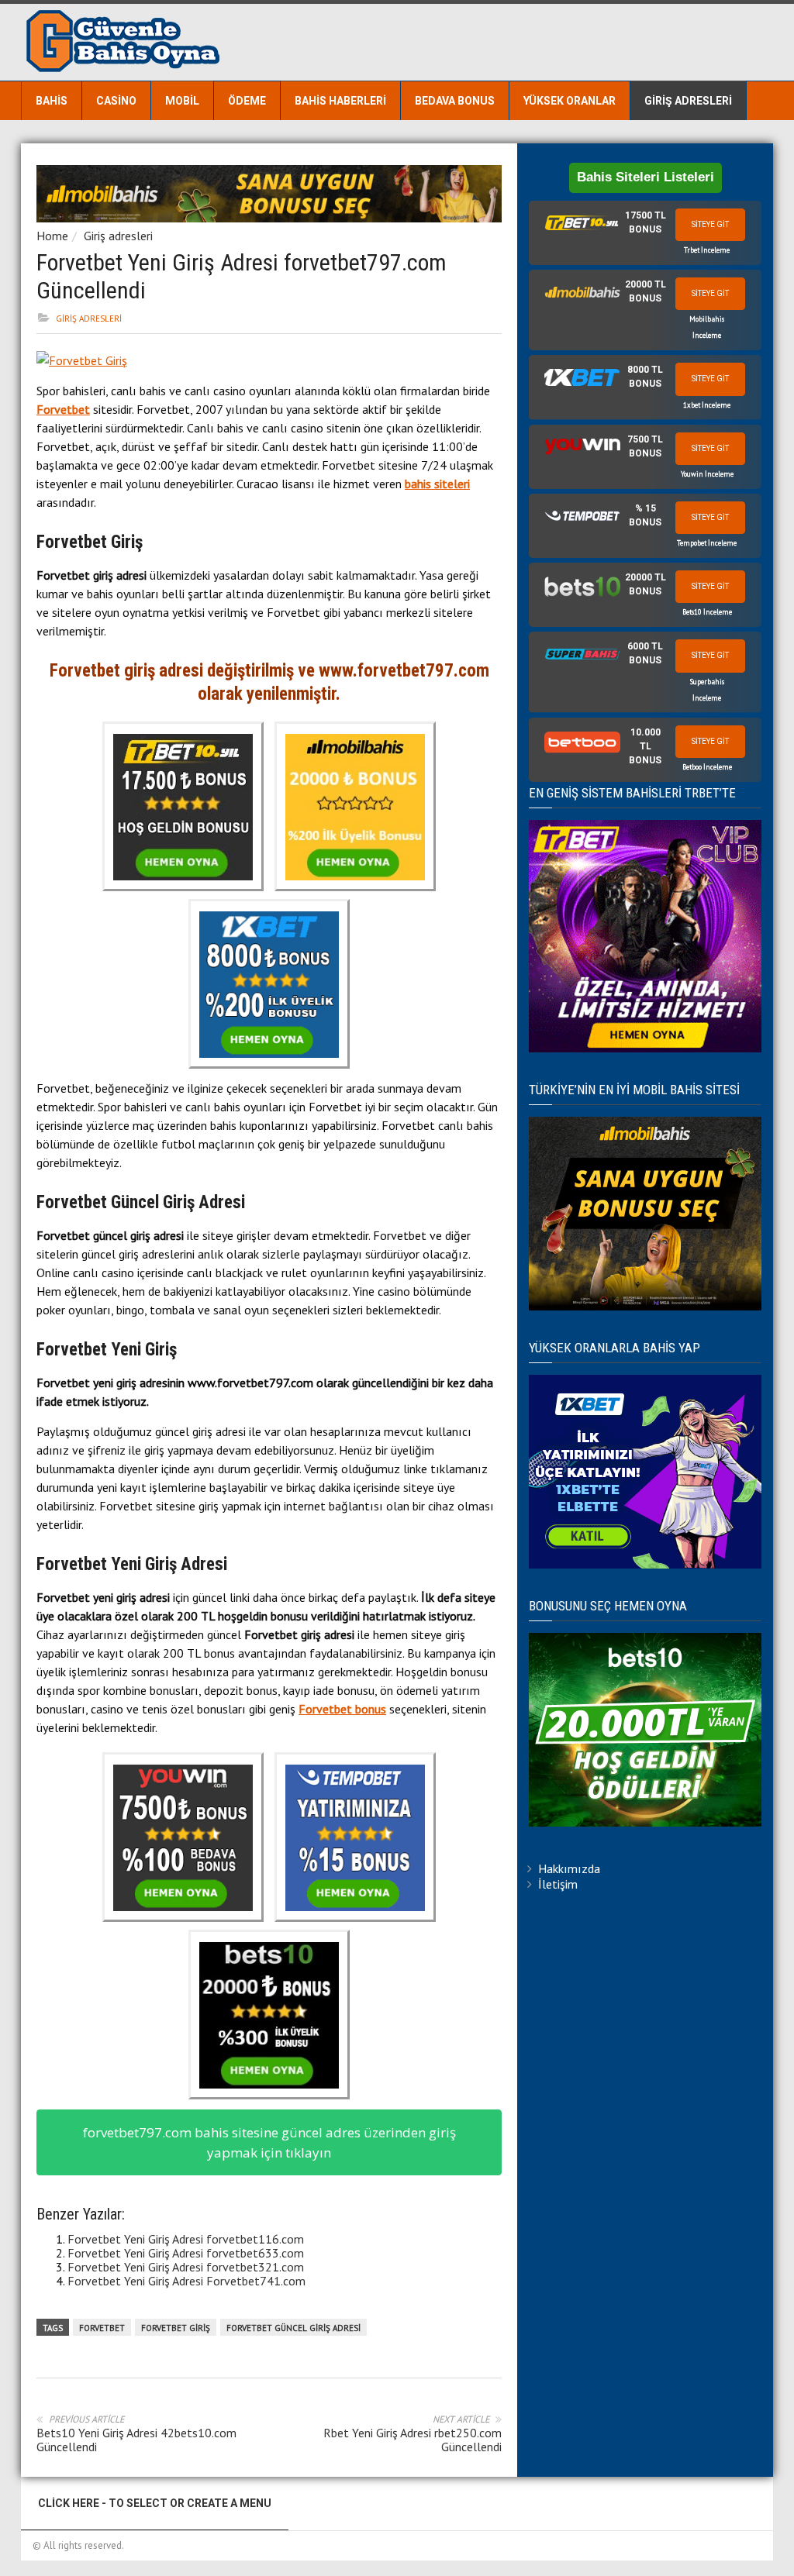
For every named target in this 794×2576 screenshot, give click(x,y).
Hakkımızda (569, 1868)
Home (52, 236)
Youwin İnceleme (707, 474)
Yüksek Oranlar (570, 101)
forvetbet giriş (176, 2328)
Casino (116, 101)
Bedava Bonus (455, 101)
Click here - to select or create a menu (155, 2503)
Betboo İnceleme (707, 767)
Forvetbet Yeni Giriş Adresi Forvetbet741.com (186, 2281)
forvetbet (102, 2328)
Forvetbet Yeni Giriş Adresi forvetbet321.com (186, 2267)
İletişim (558, 1884)
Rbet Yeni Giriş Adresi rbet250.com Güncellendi (413, 2440)
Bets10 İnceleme (707, 612)
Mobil (182, 101)
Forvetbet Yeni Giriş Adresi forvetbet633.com (186, 2253)
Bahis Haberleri (340, 101)
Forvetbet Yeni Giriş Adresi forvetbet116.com (186, 2239)
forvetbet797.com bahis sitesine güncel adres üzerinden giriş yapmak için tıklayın (269, 2142)
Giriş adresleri (688, 101)
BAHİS (52, 101)
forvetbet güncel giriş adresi (293, 2328)
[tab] (645, 233)
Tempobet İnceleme (707, 543)
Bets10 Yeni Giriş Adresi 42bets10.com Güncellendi (136, 2440)
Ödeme (247, 101)
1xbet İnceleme (707, 405)
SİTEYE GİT (710, 224)
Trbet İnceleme (707, 250)
